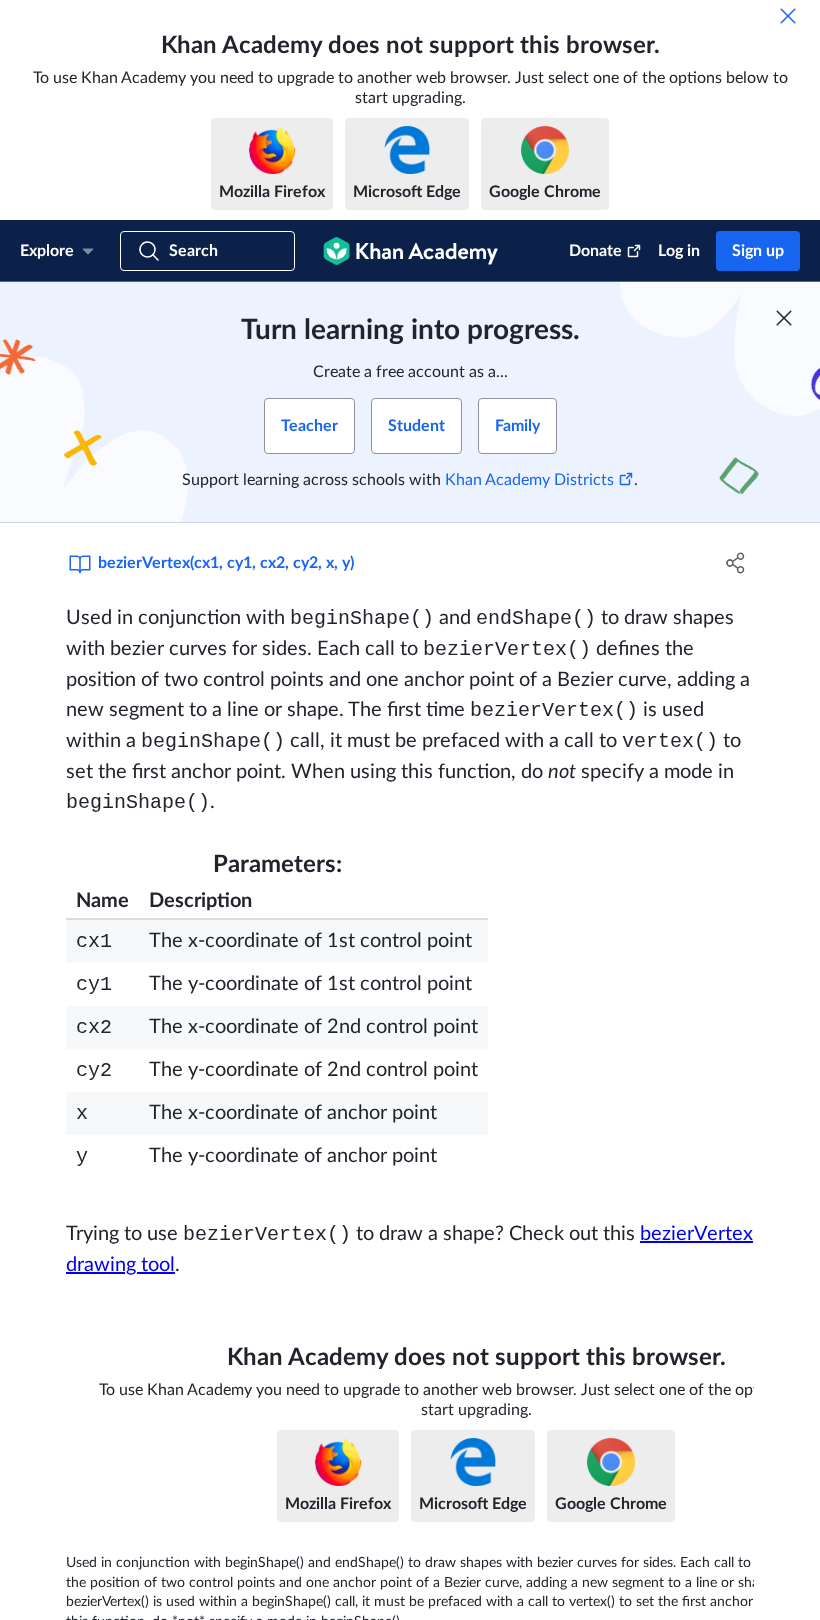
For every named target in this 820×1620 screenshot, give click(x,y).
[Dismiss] (788, 16)
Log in (679, 251)
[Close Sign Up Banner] (784, 318)
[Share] (735, 563)
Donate (595, 251)
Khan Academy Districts (529, 480)
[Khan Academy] (410, 251)
